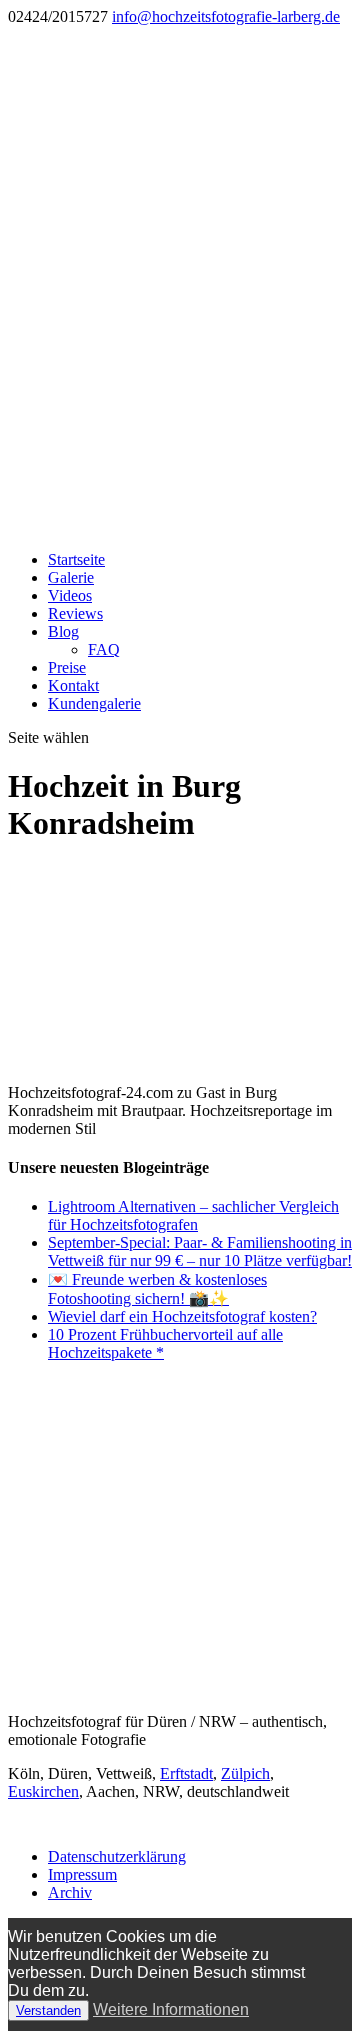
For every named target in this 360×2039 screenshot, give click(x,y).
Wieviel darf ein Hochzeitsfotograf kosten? (182, 1316)
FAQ (104, 649)
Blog (63, 631)
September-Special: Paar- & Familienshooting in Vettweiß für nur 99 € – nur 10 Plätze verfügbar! (200, 1251)
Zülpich (245, 1773)
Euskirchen (43, 1791)
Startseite (76, 559)
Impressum (82, 1874)
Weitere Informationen (171, 2009)
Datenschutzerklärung (117, 1856)
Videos (70, 595)
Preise (67, 667)
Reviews (75, 613)
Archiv (70, 1892)
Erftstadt (186, 1773)
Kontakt (73, 685)
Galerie (71, 577)
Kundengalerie (94, 703)
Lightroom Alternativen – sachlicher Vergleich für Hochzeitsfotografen (193, 1215)
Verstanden (48, 2010)
